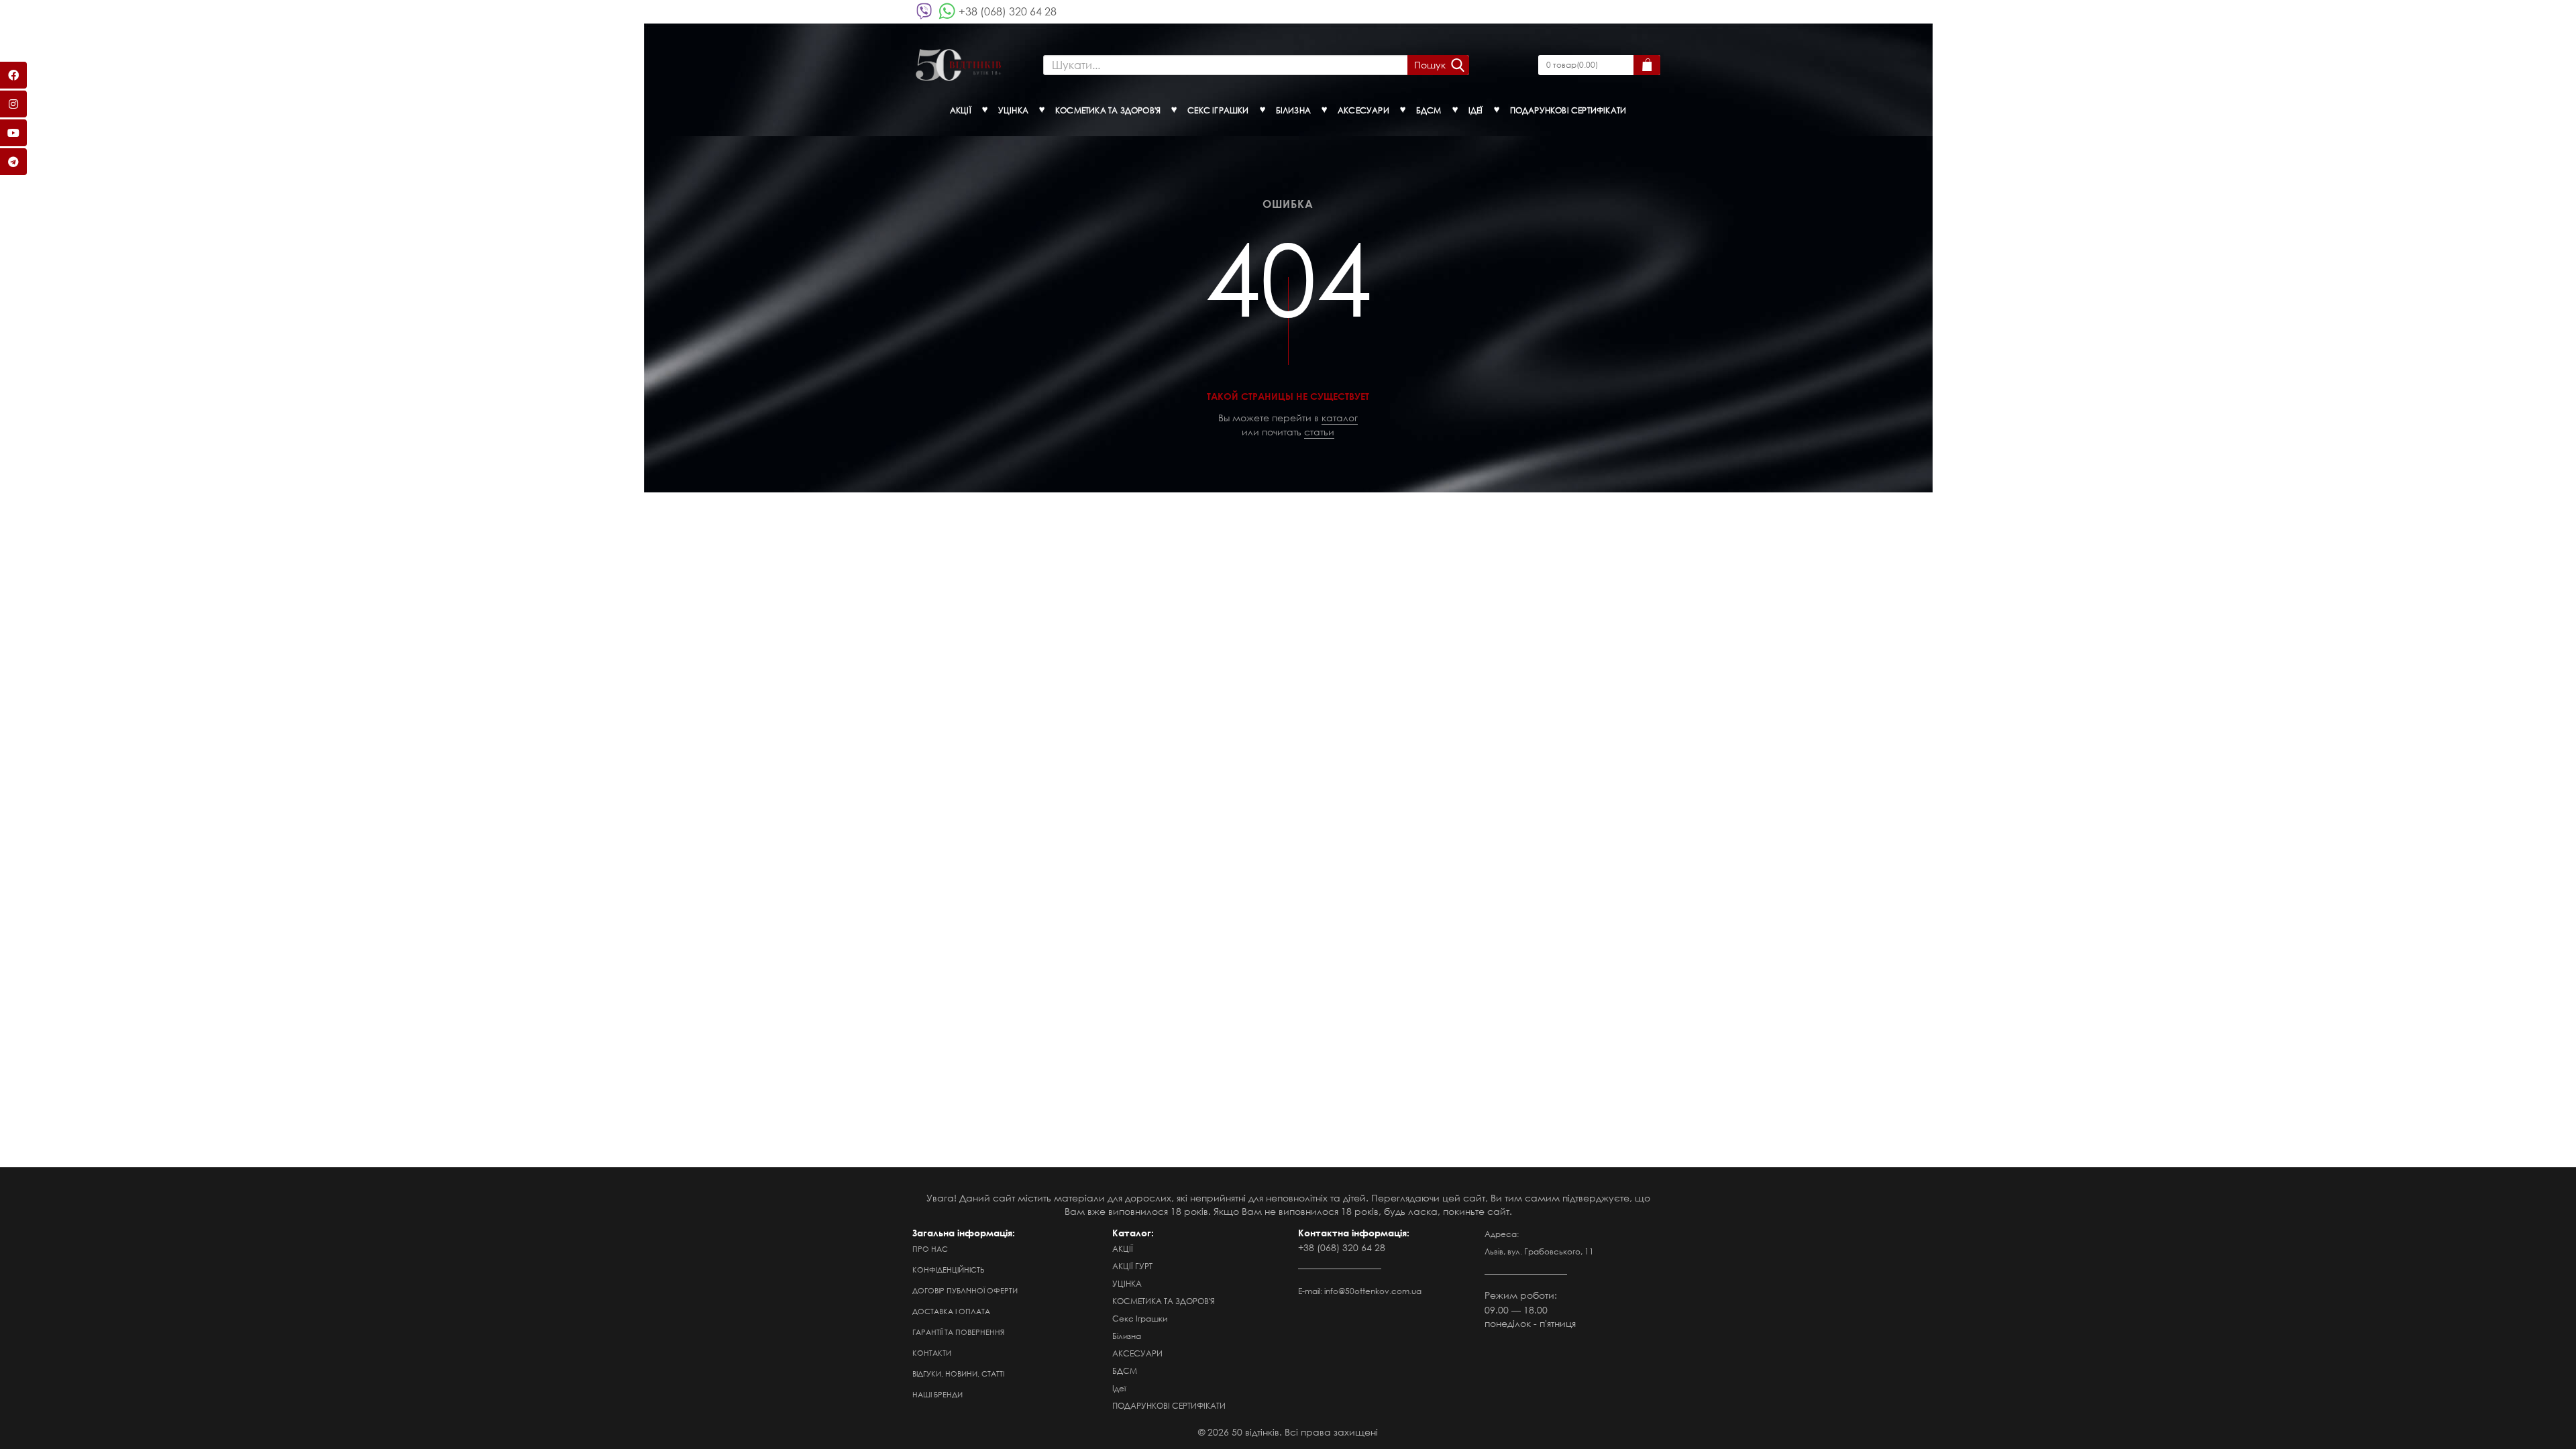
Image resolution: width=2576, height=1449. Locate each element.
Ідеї (1119, 1388)
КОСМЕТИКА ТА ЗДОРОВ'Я (1164, 1301)
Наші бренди (937, 1395)
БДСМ (1125, 1371)
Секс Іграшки (1140, 1319)
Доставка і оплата (951, 1311)
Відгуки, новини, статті (958, 1374)
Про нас (930, 1249)
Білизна (1127, 1336)
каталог (1340, 418)
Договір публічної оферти (965, 1291)
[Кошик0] (1647, 65)
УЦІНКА (1127, 1284)
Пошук (1430, 65)
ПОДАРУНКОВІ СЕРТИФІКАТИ (1169, 1406)
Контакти (932, 1353)
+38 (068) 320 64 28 (1008, 11)
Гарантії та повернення (958, 1332)
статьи (1319, 432)
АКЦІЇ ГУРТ (1132, 1266)
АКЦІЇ (1123, 1249)
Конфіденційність (949, 1270)
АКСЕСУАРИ (1137, 1353)
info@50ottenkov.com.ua (1373, 1291)
